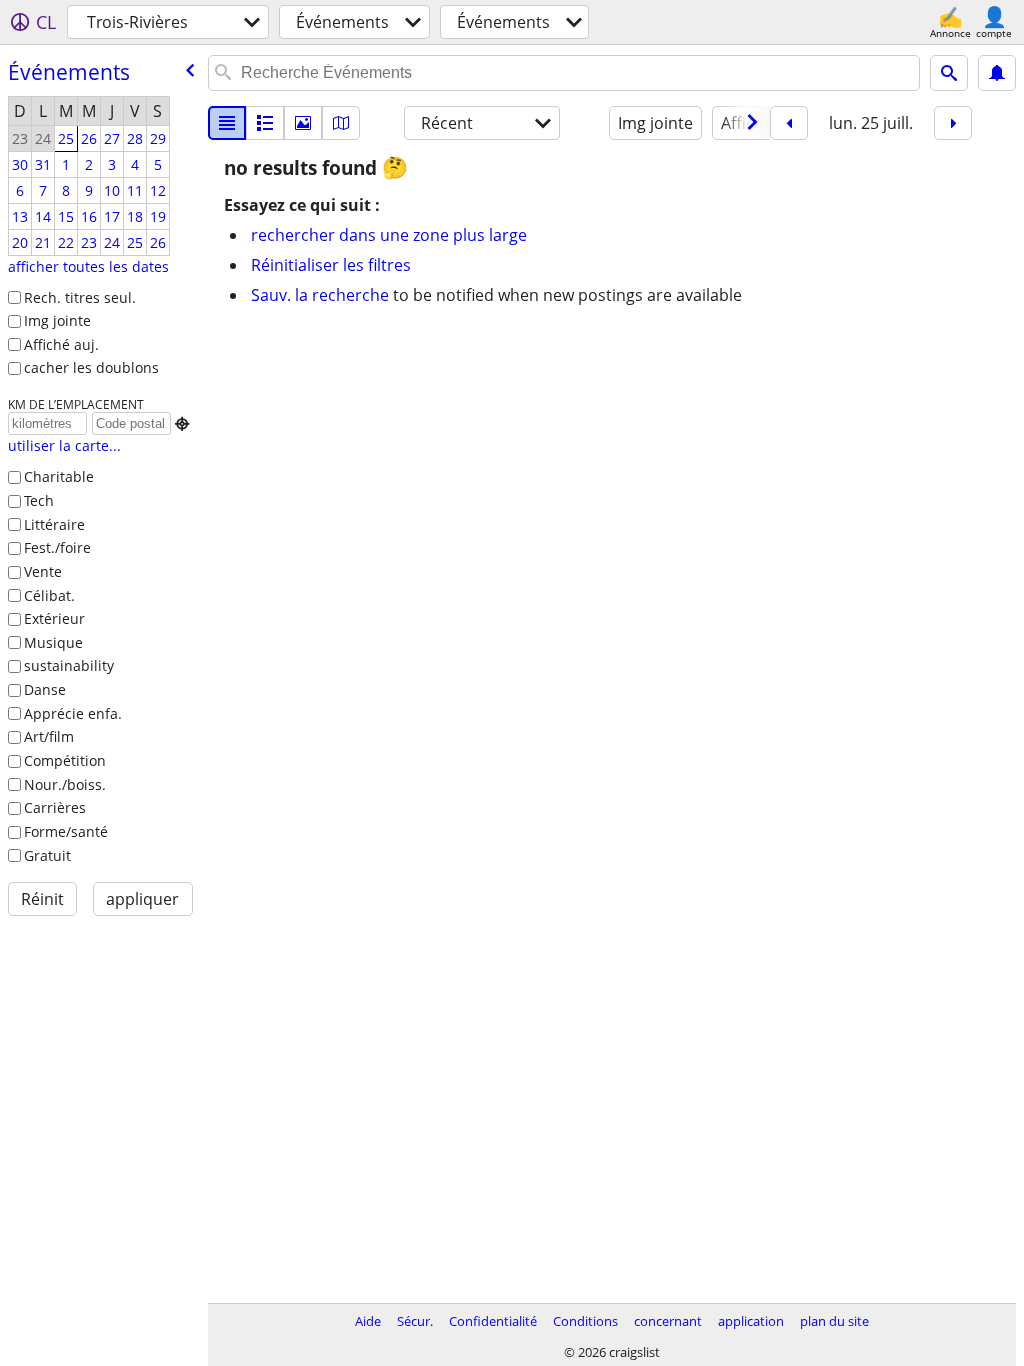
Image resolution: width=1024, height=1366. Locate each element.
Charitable (59, 476)
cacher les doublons (91, 367)
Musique (53, 642)
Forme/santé (66, 831)
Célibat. (49, 595)
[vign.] (265, 123)
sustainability (69, 665)
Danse (45, 689)
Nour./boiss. (65, 784)
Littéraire (54, 524)
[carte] (341, 123)
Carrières (55, 807)
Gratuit (47, 855)
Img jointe (57, 320)
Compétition (65, 760)
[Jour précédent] (789, 123)
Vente (43, 571)
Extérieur (54, 618)
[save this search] (997, 73)
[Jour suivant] (953, 123)
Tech (39, 500)
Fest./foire (57, 547)
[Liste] (227, 123)
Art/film (49, 736)
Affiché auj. (61, 344)
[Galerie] (303, 123)
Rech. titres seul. (80, 297)
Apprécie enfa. (73, 713)
